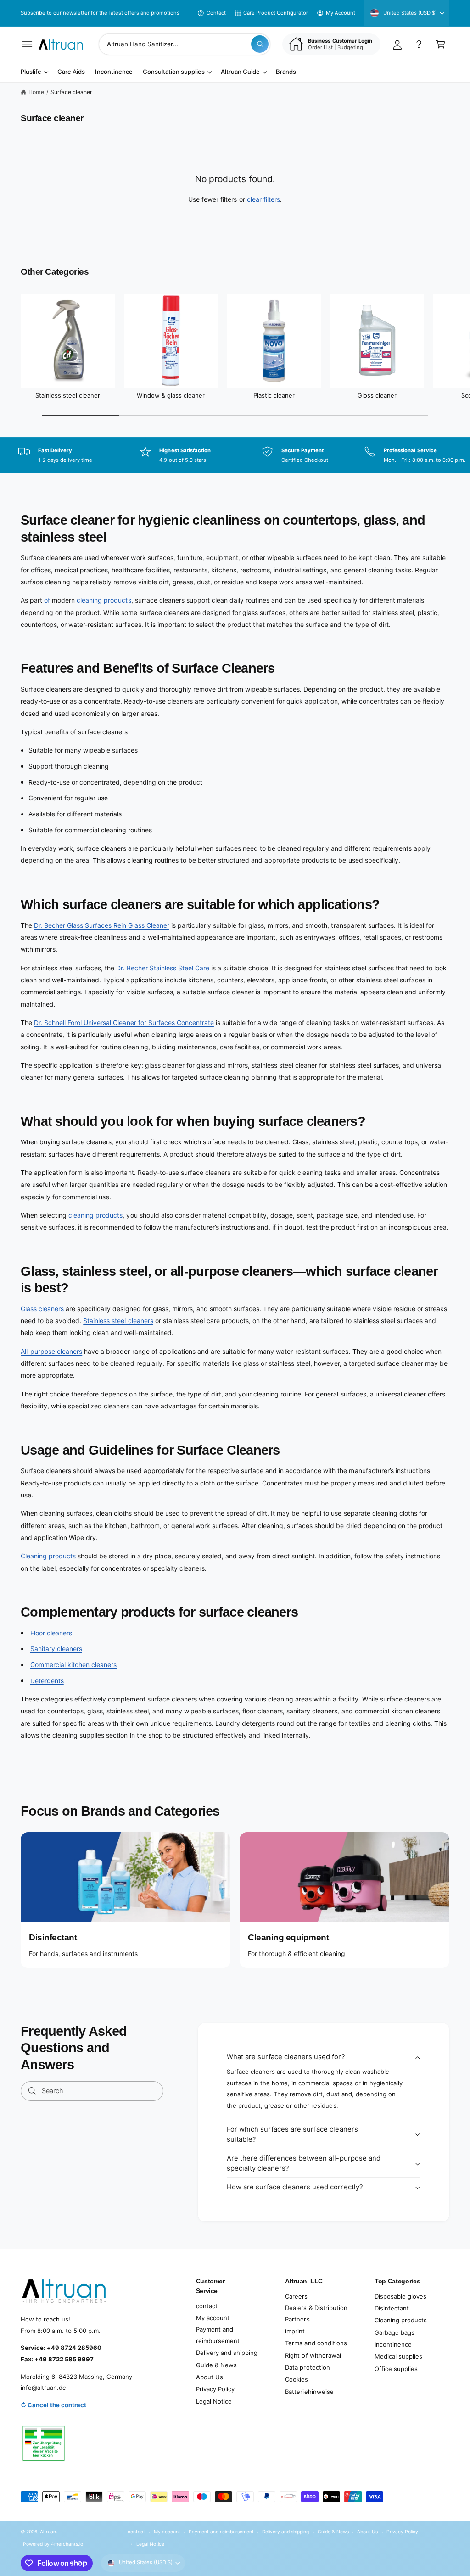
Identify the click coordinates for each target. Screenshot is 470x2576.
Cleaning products (48, 1556)
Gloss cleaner (377, 395)
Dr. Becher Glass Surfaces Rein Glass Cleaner (102, 925)
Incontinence (393, 2344)
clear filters (263, 199)
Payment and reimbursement (218, 2335)
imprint (295, 2331)
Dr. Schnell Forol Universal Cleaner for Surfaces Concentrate (124, 1022)
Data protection (307, 2367)
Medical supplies (398, 2356)
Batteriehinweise (309, 2392)
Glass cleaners (42, 1309)
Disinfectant (392, 2308)
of (47, 600)
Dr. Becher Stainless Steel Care (162, 968)
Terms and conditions (316, 2343)
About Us (210, 2377)
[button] (27, 44)
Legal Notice (214, 2401)
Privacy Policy (215, 2389)
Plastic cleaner (274, 395)
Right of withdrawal (313, 2355)
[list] (235, 456)
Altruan (48, 2532)
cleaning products (104, 600)
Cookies (297, 2379)
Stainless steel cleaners (118, 1321)
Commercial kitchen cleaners (73, 1665)
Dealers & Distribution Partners (316, 2313)
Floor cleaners (51, 1633)
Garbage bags (394, 2332)
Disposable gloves (400, 2296)
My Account (341, 13)
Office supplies (396, 2369)
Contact (216, 13)
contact (207, 2306)
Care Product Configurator (276, 13)
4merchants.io (67, 2544)
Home (36, 92)
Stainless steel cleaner (68, 395)
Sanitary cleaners (56, 1648)
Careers (296, 2296)
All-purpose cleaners (51, 1351)
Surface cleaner (71, 92)
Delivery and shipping (227, 2353)
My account (213, 2318)
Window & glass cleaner (171, 395)
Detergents (47, 1681)
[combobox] (185, 44)
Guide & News (216, 2365)
